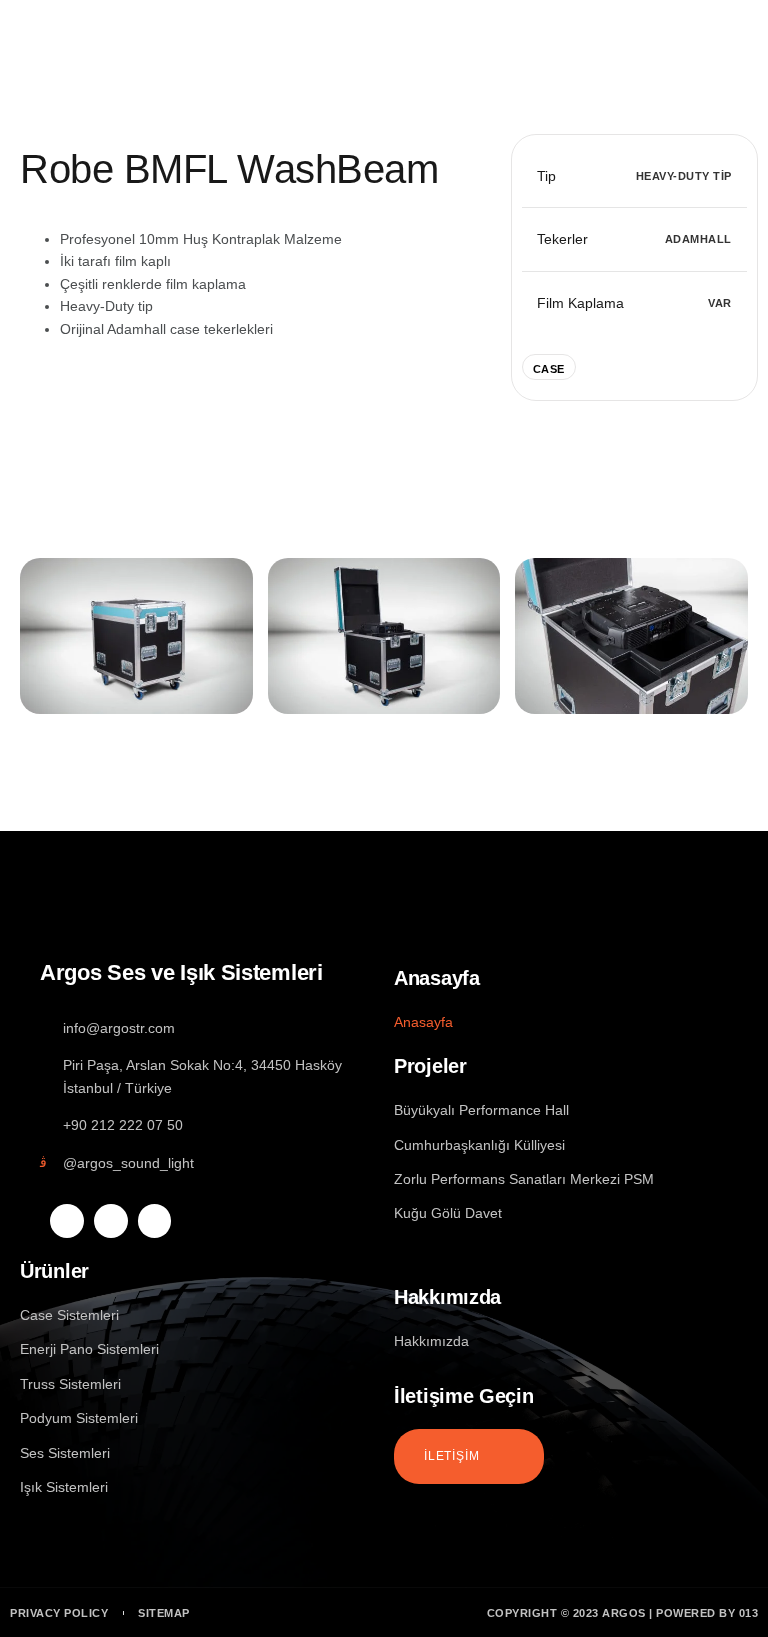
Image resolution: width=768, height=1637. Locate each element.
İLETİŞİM (451, 1455)
